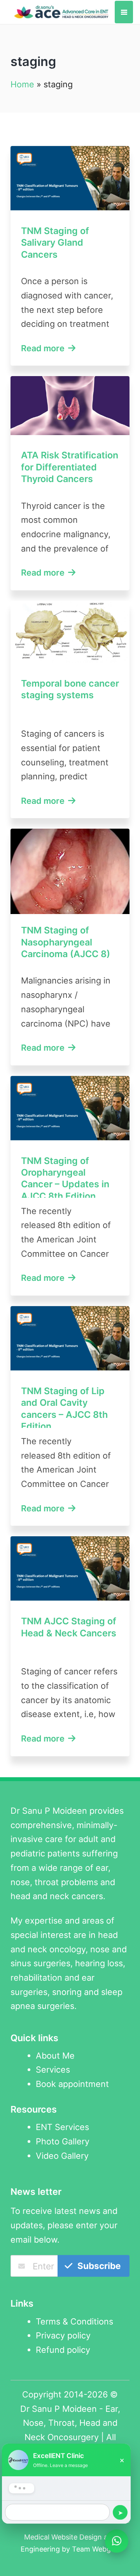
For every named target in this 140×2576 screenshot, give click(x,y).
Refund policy (63, 2350)
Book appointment (72, 2084)
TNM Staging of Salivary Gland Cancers (55, 243)
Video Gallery (62, 2156)
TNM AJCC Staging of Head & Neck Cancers (69, 1627)
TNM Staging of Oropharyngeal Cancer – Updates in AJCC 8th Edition (65, 1178)
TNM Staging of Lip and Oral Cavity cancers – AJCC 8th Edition (64, 1409)
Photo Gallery (63, 2141)
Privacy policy (63, 2335)
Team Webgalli (96, 2549)
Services (53, 2069)
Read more (44, 348)
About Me (55, 2056)
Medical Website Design (63, 2537)
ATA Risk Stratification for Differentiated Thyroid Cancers (70, 467)
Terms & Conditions (74, 2321)
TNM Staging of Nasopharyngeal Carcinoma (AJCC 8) (66, 942)
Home (22, 84)
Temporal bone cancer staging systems (70, 689)
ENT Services (62, 2127)
